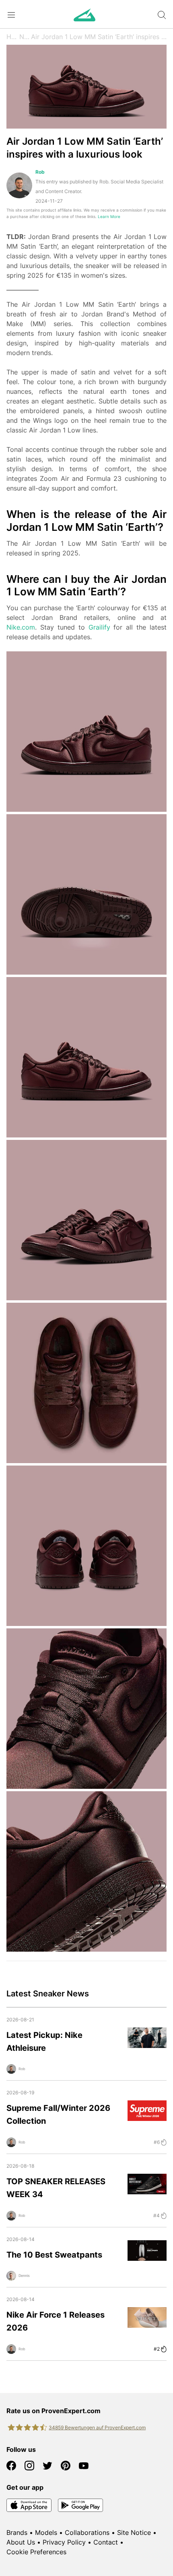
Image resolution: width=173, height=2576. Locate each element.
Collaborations (87, 2532)
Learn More (109, 217)
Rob (40, 172)
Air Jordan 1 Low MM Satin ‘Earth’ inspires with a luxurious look (99, 37)
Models (46, 2532)
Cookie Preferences (36, 2552)
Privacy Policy (64, 2542)
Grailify (99, 627)
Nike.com (21, 627)
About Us (21, 2542)
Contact (106, 2542)
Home (13, 37)
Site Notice (134, 2532)
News (25, 37)
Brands (17, 2532)
